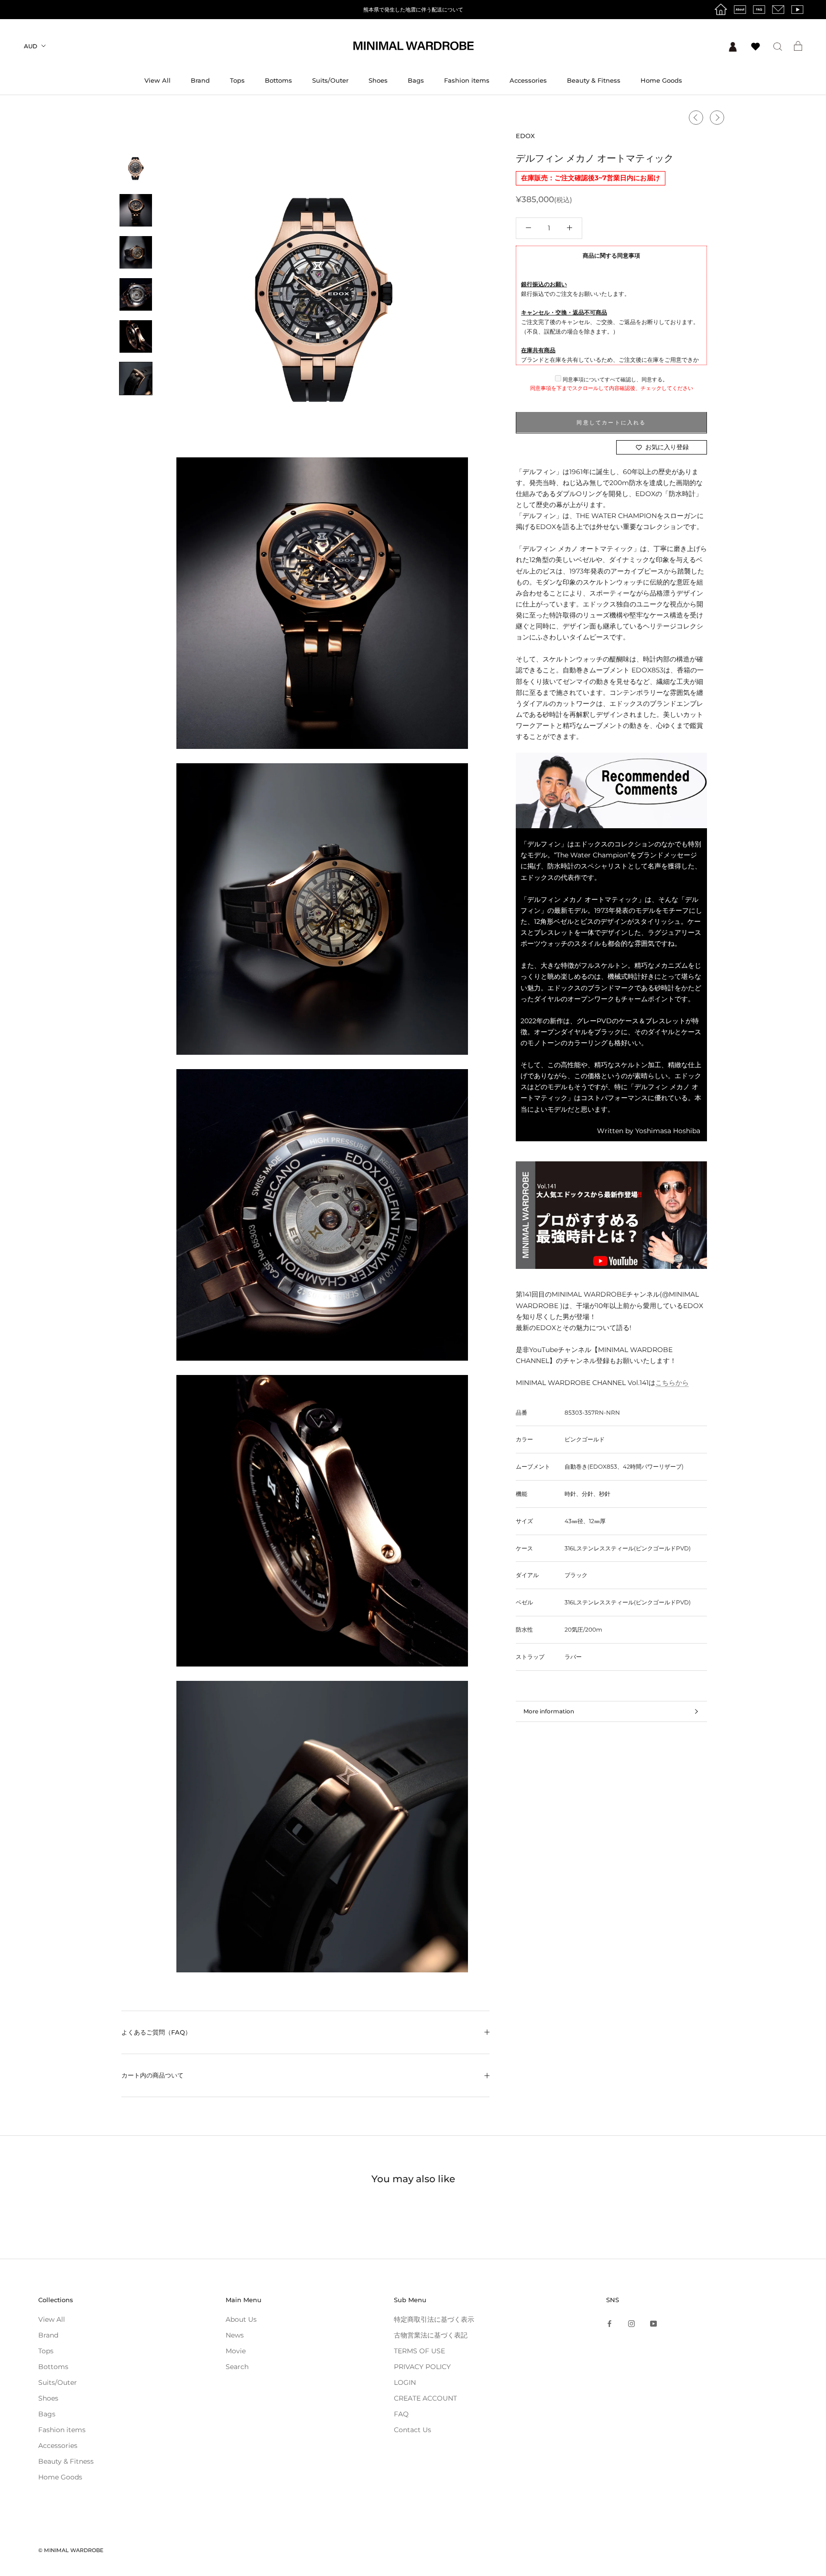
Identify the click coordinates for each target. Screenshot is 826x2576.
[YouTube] (653, 2323)
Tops (237, 80)
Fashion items (467, 80)
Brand (200, 80)
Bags (416, 80)
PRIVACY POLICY (422, 2367)
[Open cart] (798, 46)
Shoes (378, 80)
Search (237, 2367)
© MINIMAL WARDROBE (71, 2550)
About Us (241, 2319)
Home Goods (661, 80)
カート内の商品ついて (152, 2075)
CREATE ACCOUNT (425, 2398)
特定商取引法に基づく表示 (434, 2319)
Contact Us (413, 2430)
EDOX (525, 136)
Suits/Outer (330, 80)
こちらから (672, 1383)
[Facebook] (609, 2323)
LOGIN (405, 2382)
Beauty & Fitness (594, 80)
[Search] (778, 46)
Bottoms (278, 80)
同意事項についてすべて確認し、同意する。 (614, 379)
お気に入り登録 (667, 447)
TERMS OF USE (419, 2351)
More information (549, 1711)
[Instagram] (631, 2323)
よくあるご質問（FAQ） (156, 2032)
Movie (236, 2351)
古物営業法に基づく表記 (431, 2335)
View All (158, 80)
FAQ (401, 2414)
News (235, 2335)
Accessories (528, 80)
